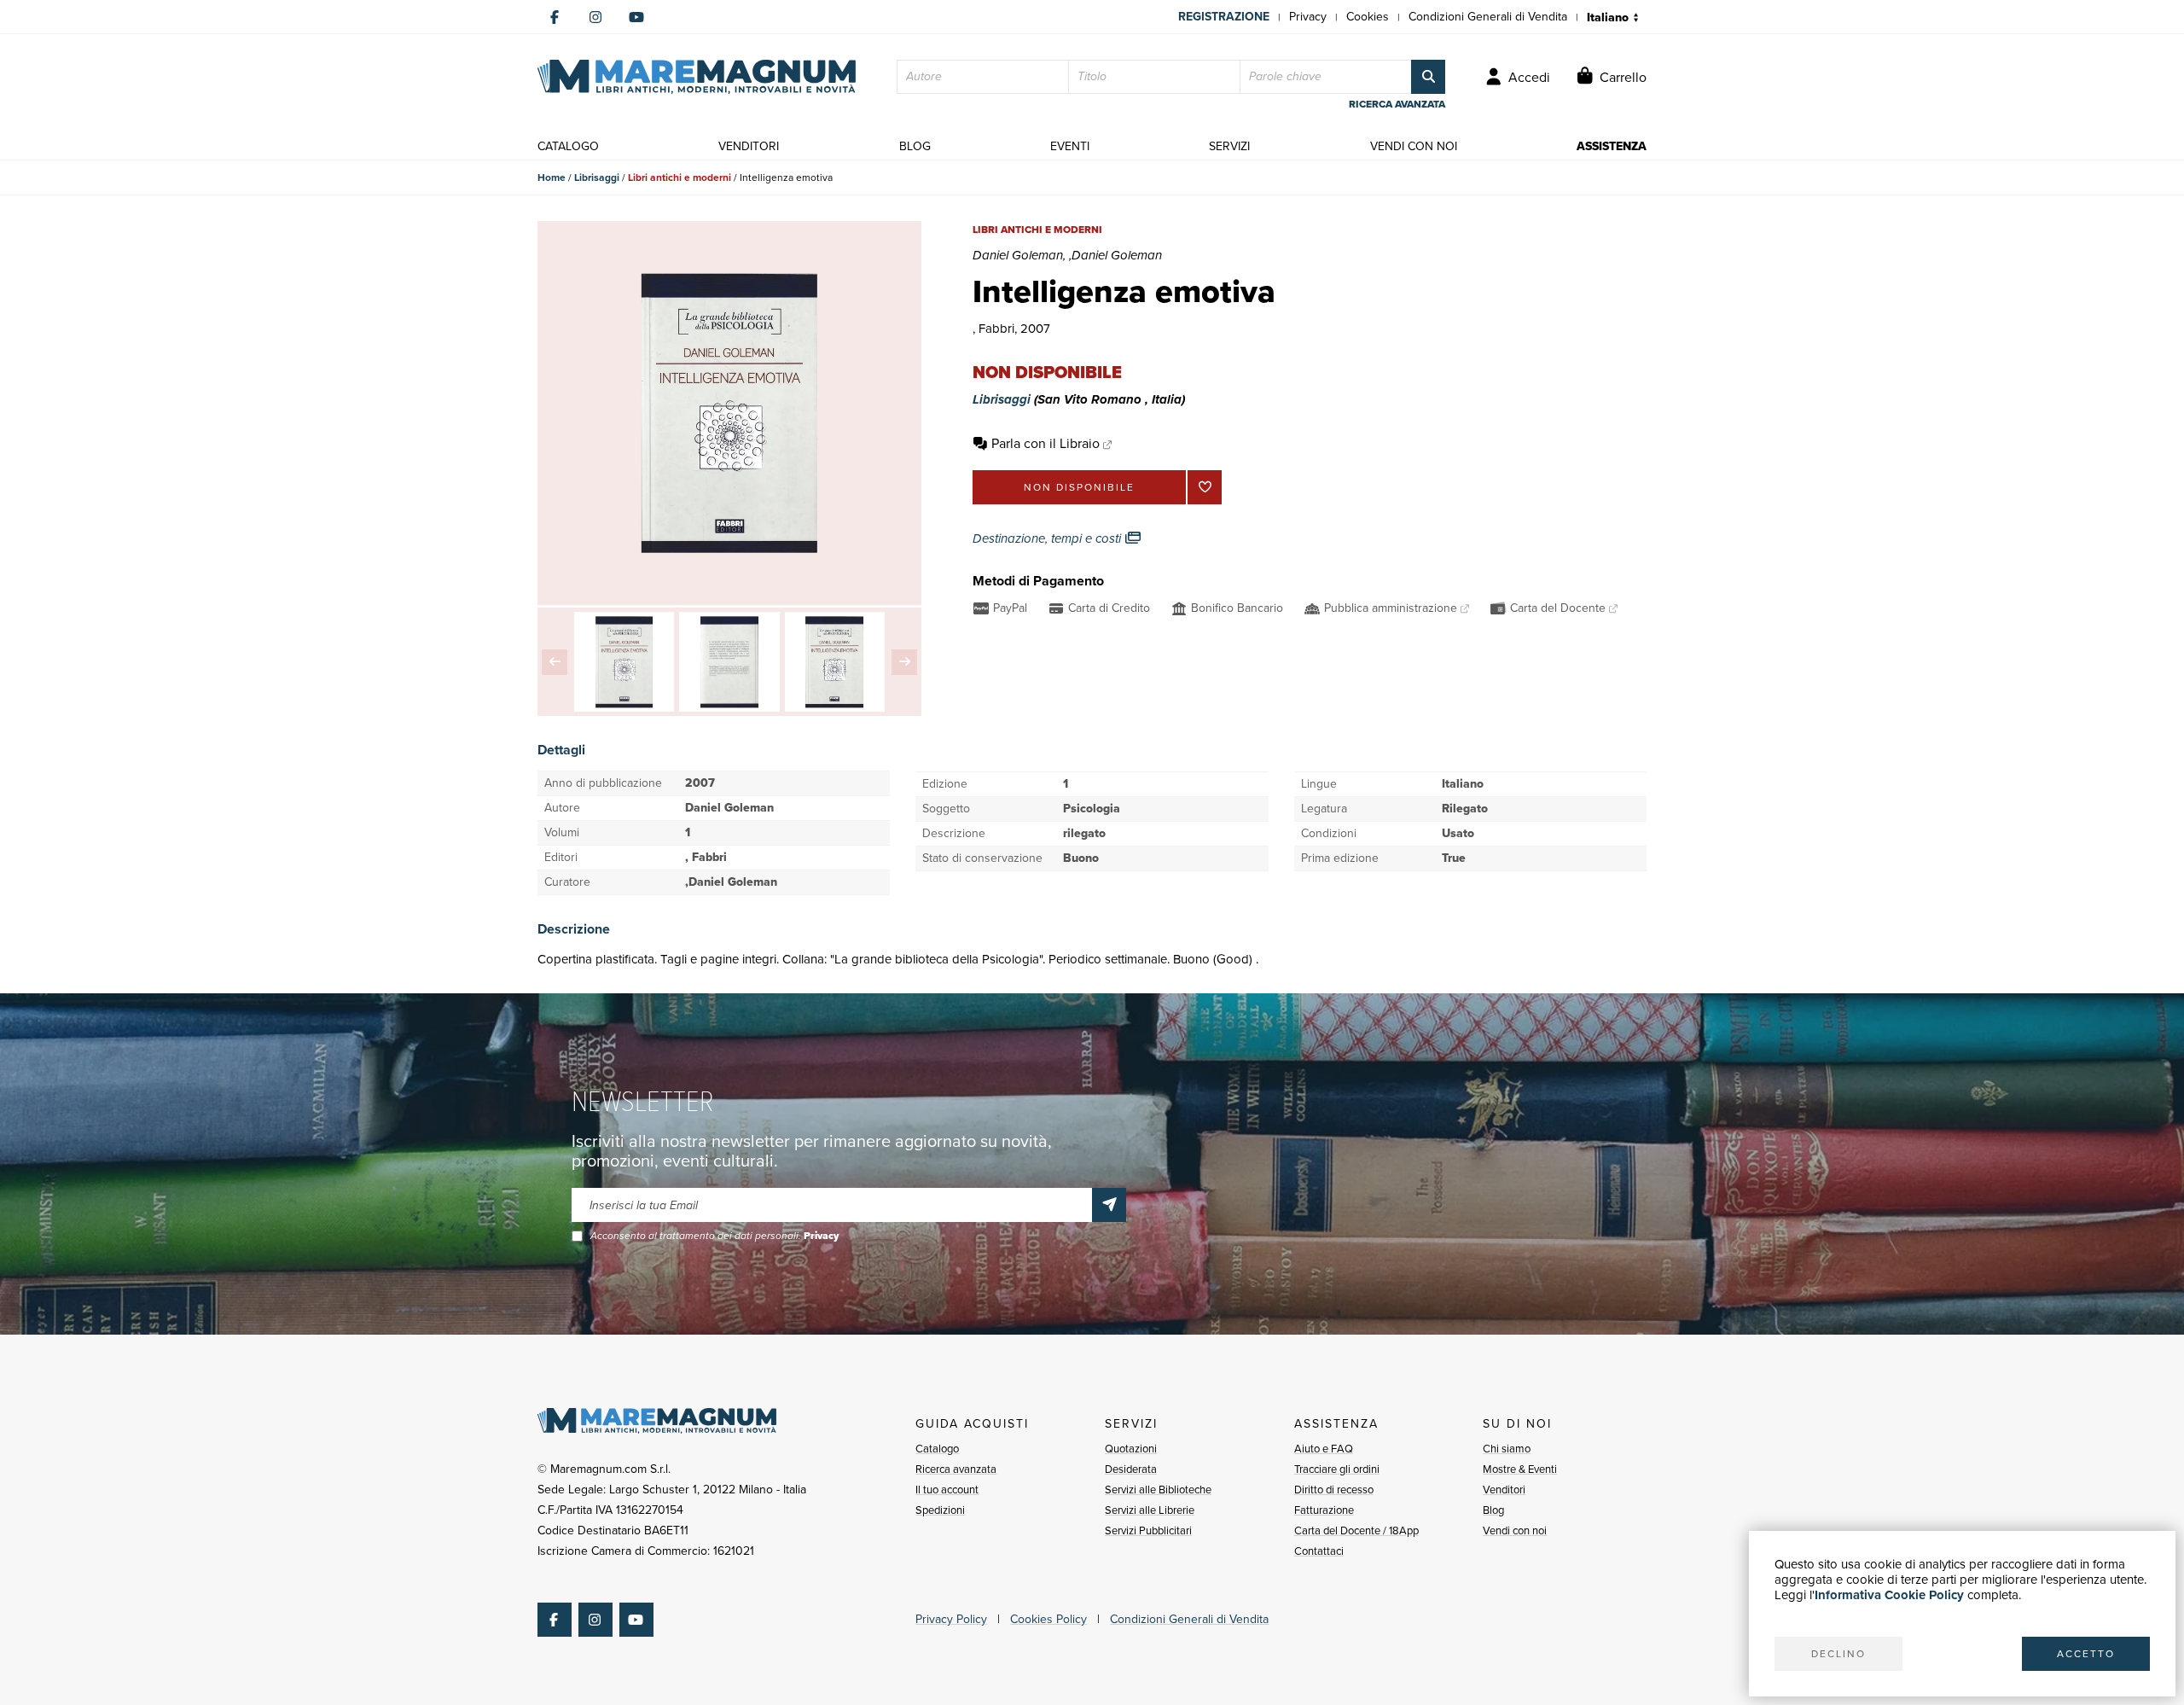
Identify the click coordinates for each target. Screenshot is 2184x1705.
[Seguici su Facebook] (555, 17)
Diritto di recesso (1334, 1490)
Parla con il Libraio (1046, 443)
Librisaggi (597, 177)
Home (552, 177)
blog (915, 146)
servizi (1229, 146)
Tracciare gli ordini (1337, 1469)
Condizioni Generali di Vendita (1488, 17)
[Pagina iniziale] (697, 77)
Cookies (1368, 17)
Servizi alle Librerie (1150, 1510)
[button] (555, 662)
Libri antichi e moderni (680, 177)
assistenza (1612, 146)
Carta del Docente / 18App (1356, 1530)
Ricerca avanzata (956, 1469)
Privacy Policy (951, 1619)
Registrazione (1224, 17)
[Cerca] (1428, 77)
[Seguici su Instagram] (595, 17)
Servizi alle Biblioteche (1158, 1490)
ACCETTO (2086, 1654)
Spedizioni (940, 1510)
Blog (1493, 1510)
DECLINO (1838, 1654)
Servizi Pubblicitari (1148, 1530)
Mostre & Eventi (1520, 1469)
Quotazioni (1131, 1449)
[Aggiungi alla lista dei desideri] (1205, 487)
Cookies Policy (1048, 1619)
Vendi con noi (1515, 1530)
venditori (749, 146)
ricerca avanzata (1397, 104)
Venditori (1504, 1490)
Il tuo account (947, 1490)
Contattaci (1319, 1551)
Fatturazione (1324, 1510)
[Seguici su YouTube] (636, 17)
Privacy (1308, 17)
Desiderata (1131, 1469)
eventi (1070, 146)
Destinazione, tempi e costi (1048, 538)
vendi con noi (1414, 146)
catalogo (568, 146)
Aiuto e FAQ (1324, 1449)
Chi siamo (1507, 1449)
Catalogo (937, 1449)
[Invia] (1109, 1205)
